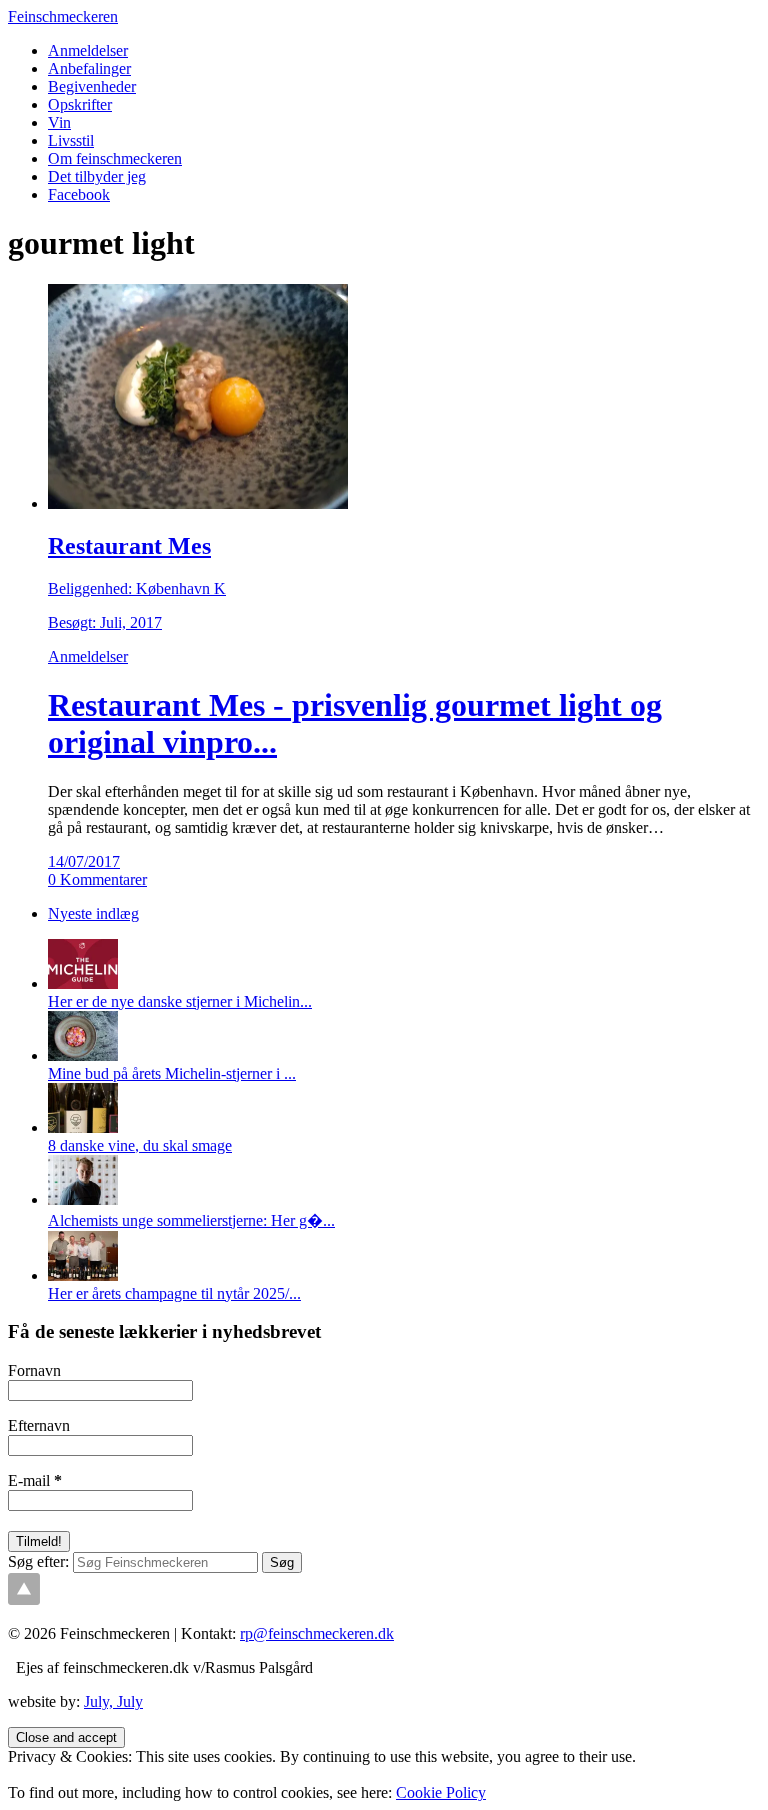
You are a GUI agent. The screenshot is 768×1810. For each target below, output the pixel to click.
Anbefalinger (89, 68)
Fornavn (34, 1370)
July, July (113, 1701)
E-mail (35, 1480)
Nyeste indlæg (93, 913)
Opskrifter (80, 104)
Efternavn (39, 1425)
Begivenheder (92, 86)
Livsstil (71, 140)
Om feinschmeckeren (115, 158)
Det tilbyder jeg (97, 176)
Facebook (79, 194)
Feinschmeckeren (63, 16)
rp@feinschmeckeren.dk (317, 1633)
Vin (59, 122)
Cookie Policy (441, 1792)
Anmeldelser (88, 50)
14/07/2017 (84, 861)
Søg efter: (38, 1561)
